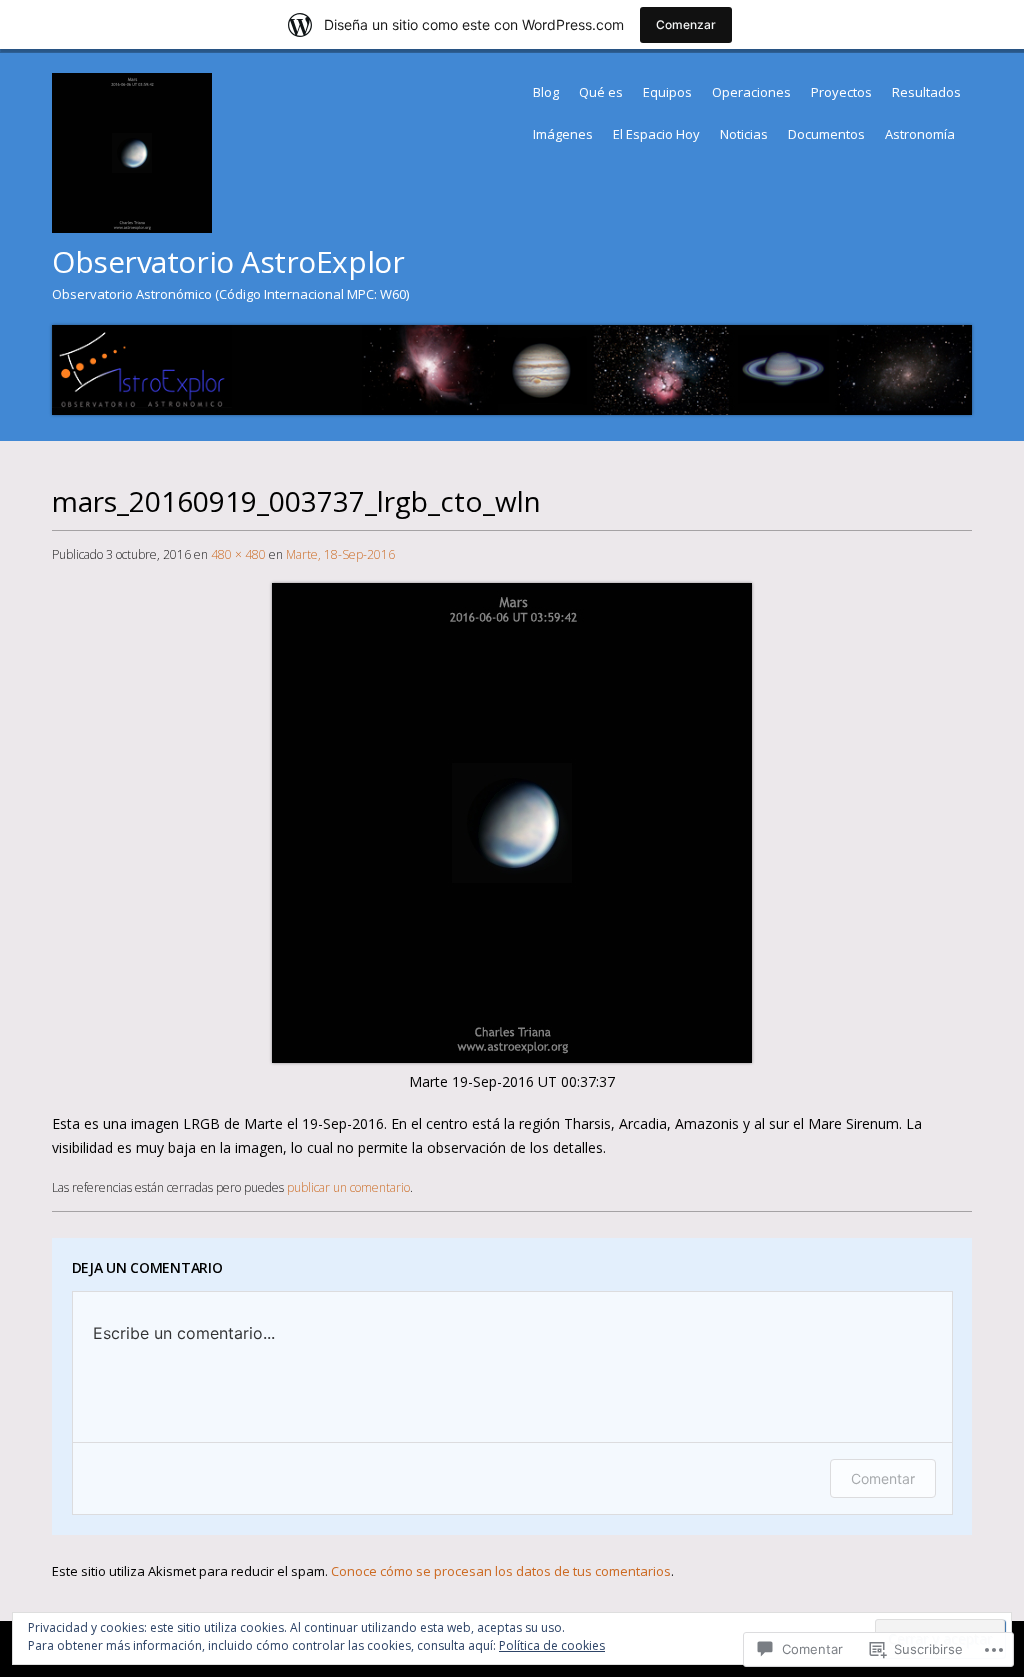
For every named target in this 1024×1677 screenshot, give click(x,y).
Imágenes (563, 134)
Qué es (601, 92)
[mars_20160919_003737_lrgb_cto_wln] (512, 1057)
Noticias (744, 134)
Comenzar (686, 24)
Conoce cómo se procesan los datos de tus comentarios (501, 1571)
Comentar (883, 1478)
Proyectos (841, 92)
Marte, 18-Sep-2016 (340, 554)
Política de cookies (552, 1645)
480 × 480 (238, 554)
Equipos (667, 92)
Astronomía (920, 134)
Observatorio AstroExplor (228, 261)
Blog (546, 92)
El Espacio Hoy (656, 134)
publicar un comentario (348, 1187)
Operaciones (751, 92)
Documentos (826, 134)
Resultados (926, 92)
